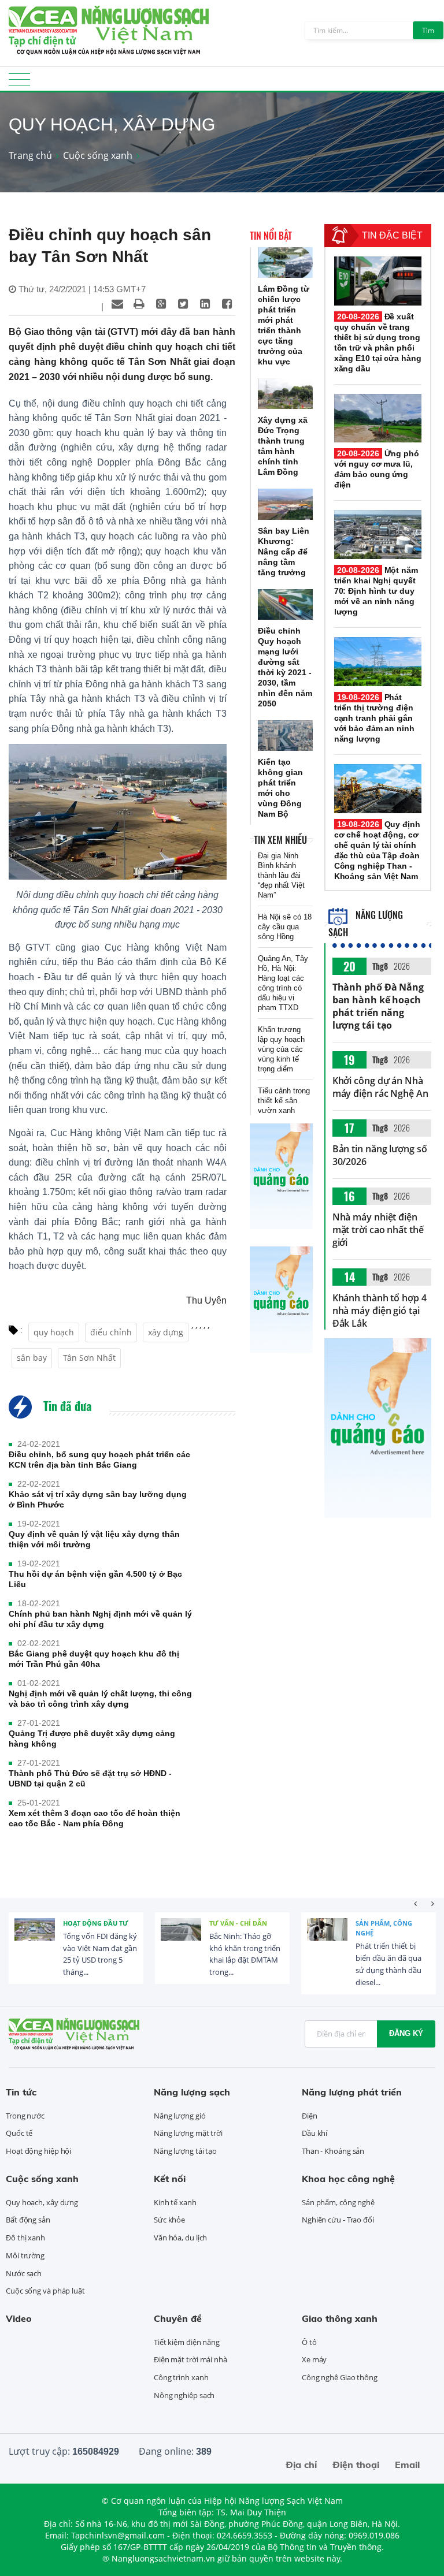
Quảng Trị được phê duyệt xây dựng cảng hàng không (92, 1739)
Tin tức (21, 2092)
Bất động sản (28, 2220)
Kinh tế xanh (175, 2202)
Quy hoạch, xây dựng (42, 2202)
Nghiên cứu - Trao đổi (338, 2220)
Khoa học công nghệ (348, 2179)
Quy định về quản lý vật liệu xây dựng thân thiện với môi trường (94, 1539)
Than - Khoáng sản (333, 2151)
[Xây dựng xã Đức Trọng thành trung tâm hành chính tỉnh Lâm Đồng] (285, 394)
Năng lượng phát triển (352, 2092)
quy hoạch (54, 1332)
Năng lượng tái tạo (185, 2151)
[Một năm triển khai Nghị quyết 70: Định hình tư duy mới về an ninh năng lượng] (378, 535)
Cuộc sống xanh (98, 155)
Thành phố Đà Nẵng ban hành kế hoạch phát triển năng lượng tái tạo (378, 1006)
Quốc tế (19, 2133)
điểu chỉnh (111, 1332)
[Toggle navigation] (19, 83)
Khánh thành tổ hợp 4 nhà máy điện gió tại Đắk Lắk (380, 1311)
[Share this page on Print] (139, 304)
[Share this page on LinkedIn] (205, 304)
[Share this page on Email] (117, 304)
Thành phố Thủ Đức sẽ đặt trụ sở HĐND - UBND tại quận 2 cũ (90, 1778)
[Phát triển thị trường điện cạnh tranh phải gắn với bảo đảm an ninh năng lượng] (378, 662)
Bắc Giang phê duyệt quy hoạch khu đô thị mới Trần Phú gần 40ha (94, 1659)
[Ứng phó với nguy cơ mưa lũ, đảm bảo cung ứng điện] (378, 418)
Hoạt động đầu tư (96, 1923)
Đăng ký (406, 2033)
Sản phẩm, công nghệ (384, 1928)
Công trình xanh (181, 2377)
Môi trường (25, 2255)
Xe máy (314, 2359)
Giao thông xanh (340, 2318)
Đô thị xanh (25, 2238)
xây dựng (166, 1332)
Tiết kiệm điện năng (187, 2342)
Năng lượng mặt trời (188, 2133)
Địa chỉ (301, 2465)
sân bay (32, 1358)
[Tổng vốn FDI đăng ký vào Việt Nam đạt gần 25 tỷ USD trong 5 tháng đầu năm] (35, 1938)
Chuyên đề (178, 2318)
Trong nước (25, 2116)
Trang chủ (30, 155)
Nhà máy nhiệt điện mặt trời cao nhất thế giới (378, 1230)
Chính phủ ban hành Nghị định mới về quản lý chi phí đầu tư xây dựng (100, 1619)
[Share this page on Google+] (161, 304)
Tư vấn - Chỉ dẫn (238, 1923)
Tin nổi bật (271, 236)
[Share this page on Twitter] (183, 304)
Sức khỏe (169, 2220)
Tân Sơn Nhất (89, 1358)
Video (19, 2318)
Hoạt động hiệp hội (38, 2151)
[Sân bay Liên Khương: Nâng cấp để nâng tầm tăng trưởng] (285, 504)
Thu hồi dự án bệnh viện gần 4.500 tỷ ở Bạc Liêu (95, 1579)
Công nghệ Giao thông (340, 2377)
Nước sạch (24, 2273)
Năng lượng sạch (192, 2092)
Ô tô (309, 2342)
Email (407, 2465)
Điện (310, 2116)
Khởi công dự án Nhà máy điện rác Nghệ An (380, 1087)
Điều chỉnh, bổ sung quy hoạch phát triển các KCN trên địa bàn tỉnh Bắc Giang (99, 1460)
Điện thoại (356, 2465)
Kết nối (170, 2179)
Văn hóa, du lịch (180, 2238)
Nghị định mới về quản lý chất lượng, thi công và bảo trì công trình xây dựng (100, 1699)
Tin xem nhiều (280, 840)
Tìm (428, 30)
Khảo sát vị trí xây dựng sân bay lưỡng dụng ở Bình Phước (98, 1499)
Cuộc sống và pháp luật (45, 2291)
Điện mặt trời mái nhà (190, 2359)
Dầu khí (314, 2133)
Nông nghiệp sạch (184, 2395)
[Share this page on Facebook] (227, 304)
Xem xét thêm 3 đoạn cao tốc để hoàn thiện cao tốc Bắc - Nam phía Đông (95, 1818)
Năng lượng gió (180, 2116)
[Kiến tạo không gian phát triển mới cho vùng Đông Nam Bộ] (285, 736)
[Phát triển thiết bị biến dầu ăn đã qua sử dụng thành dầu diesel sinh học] (327, 1938)
